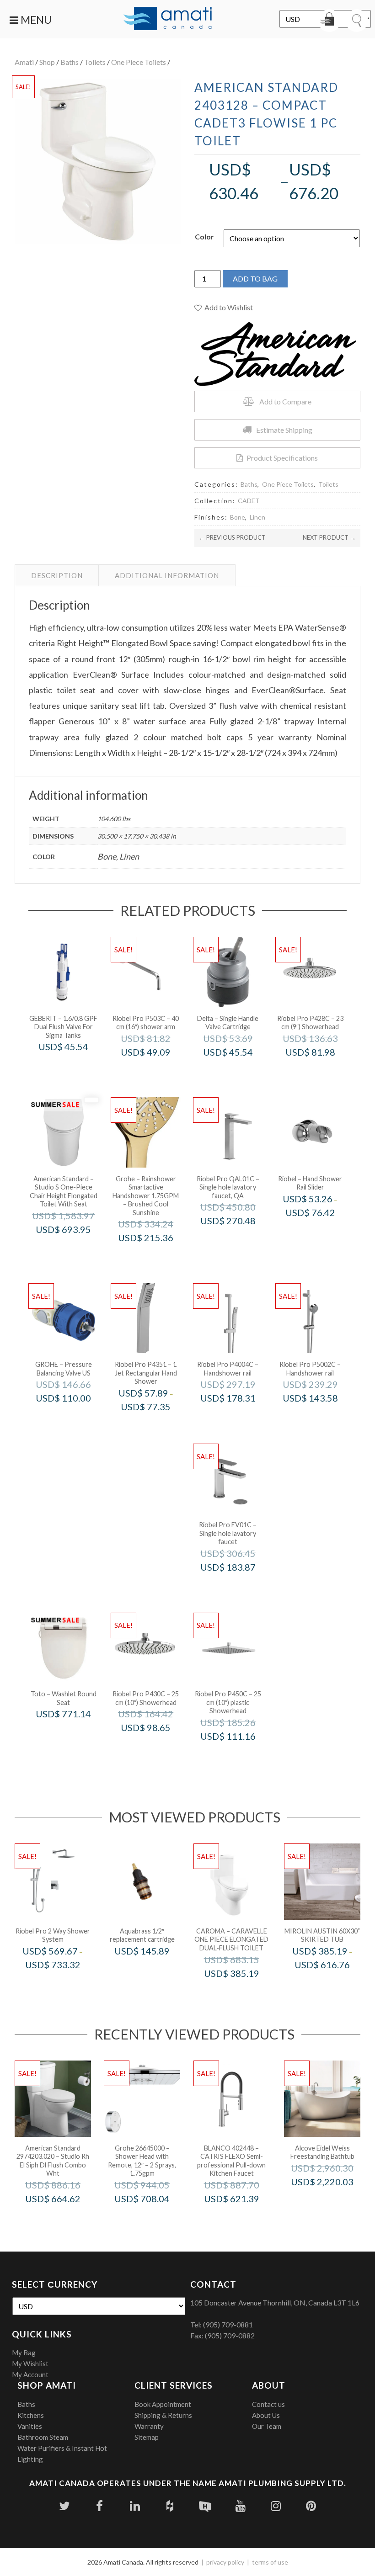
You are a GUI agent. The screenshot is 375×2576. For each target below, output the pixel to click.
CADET (249, 501)
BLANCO (244, 2218)
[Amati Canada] (168, 19)
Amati (24, 62)
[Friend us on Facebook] (99, 2506)
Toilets (95, 62)
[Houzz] (170, 2506)
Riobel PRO (158, 1071)
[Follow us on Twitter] (64, 2506)
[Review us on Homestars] (205, 2506)
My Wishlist (30, 2364)
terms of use (270, 2562)
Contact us (268, 2404)
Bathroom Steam (43, 2437)
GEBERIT (76, 1066)
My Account (30, 2374)
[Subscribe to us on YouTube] (240, 2506)
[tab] (57, 575)
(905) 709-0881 (228, 2324)
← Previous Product (232, 537)
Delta (240, 1071)
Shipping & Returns (163, 2415)
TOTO (76, 1733)
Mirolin (335, 1984)
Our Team (267, 2426)
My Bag (24, 2353)
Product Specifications (282, 458)
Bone (238, 517)
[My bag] (329, 21)
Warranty (149, 2426)
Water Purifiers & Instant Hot (62, 2448)
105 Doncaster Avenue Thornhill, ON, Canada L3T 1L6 (275, 2302)
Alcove (335, 2201)
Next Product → (329, 537)
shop (47, 62)
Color (204, 236)
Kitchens (31, 2415)
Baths (70, 62)
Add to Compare (285, 401)
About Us (266, 2415)
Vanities (30, 2426)
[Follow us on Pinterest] (311, 2506)
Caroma (244, 1992)
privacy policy (225, 2562)
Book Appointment (163, 2404)
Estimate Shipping (284, 430)
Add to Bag (255, 279)
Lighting (30, 2459)
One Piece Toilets (139, 62)
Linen (257, 517)
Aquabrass (155, 1970)
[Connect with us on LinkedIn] (135, 2506)
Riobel (323, 1232)
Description (57, 575)
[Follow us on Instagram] (276, 2506)
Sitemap (147, 2437)
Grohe (158, 1257)
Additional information (167, 575)
